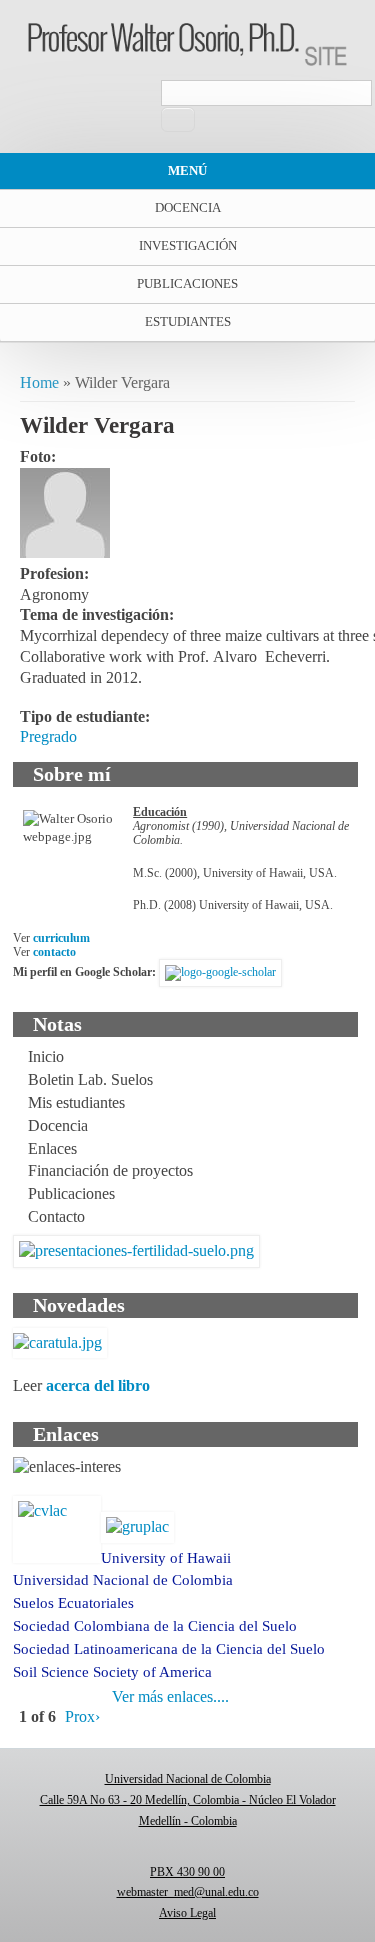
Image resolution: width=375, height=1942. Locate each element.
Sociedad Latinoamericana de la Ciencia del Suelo (169, 1649)
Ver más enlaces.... (170, 1696)
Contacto (56, 1216)
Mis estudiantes (76, 1102)
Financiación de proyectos (110, 1170)
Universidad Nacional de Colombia (123, 1580)
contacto (54, 952)
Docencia (188, 207)
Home (39, 382)
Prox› (82, 1716)
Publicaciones (187, 283)
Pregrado (48, 736)
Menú (187, 170)
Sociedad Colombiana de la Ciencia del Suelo (155, 1626)
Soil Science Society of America (112, 1672)
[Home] (187, 60)
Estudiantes (188, 321)
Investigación (188, 245)
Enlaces (52, 1148)
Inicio (46, 1056)
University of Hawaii (166, 1558)
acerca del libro (98, 1385)
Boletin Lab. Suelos (90, 1079)
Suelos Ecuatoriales (73, 1603)
